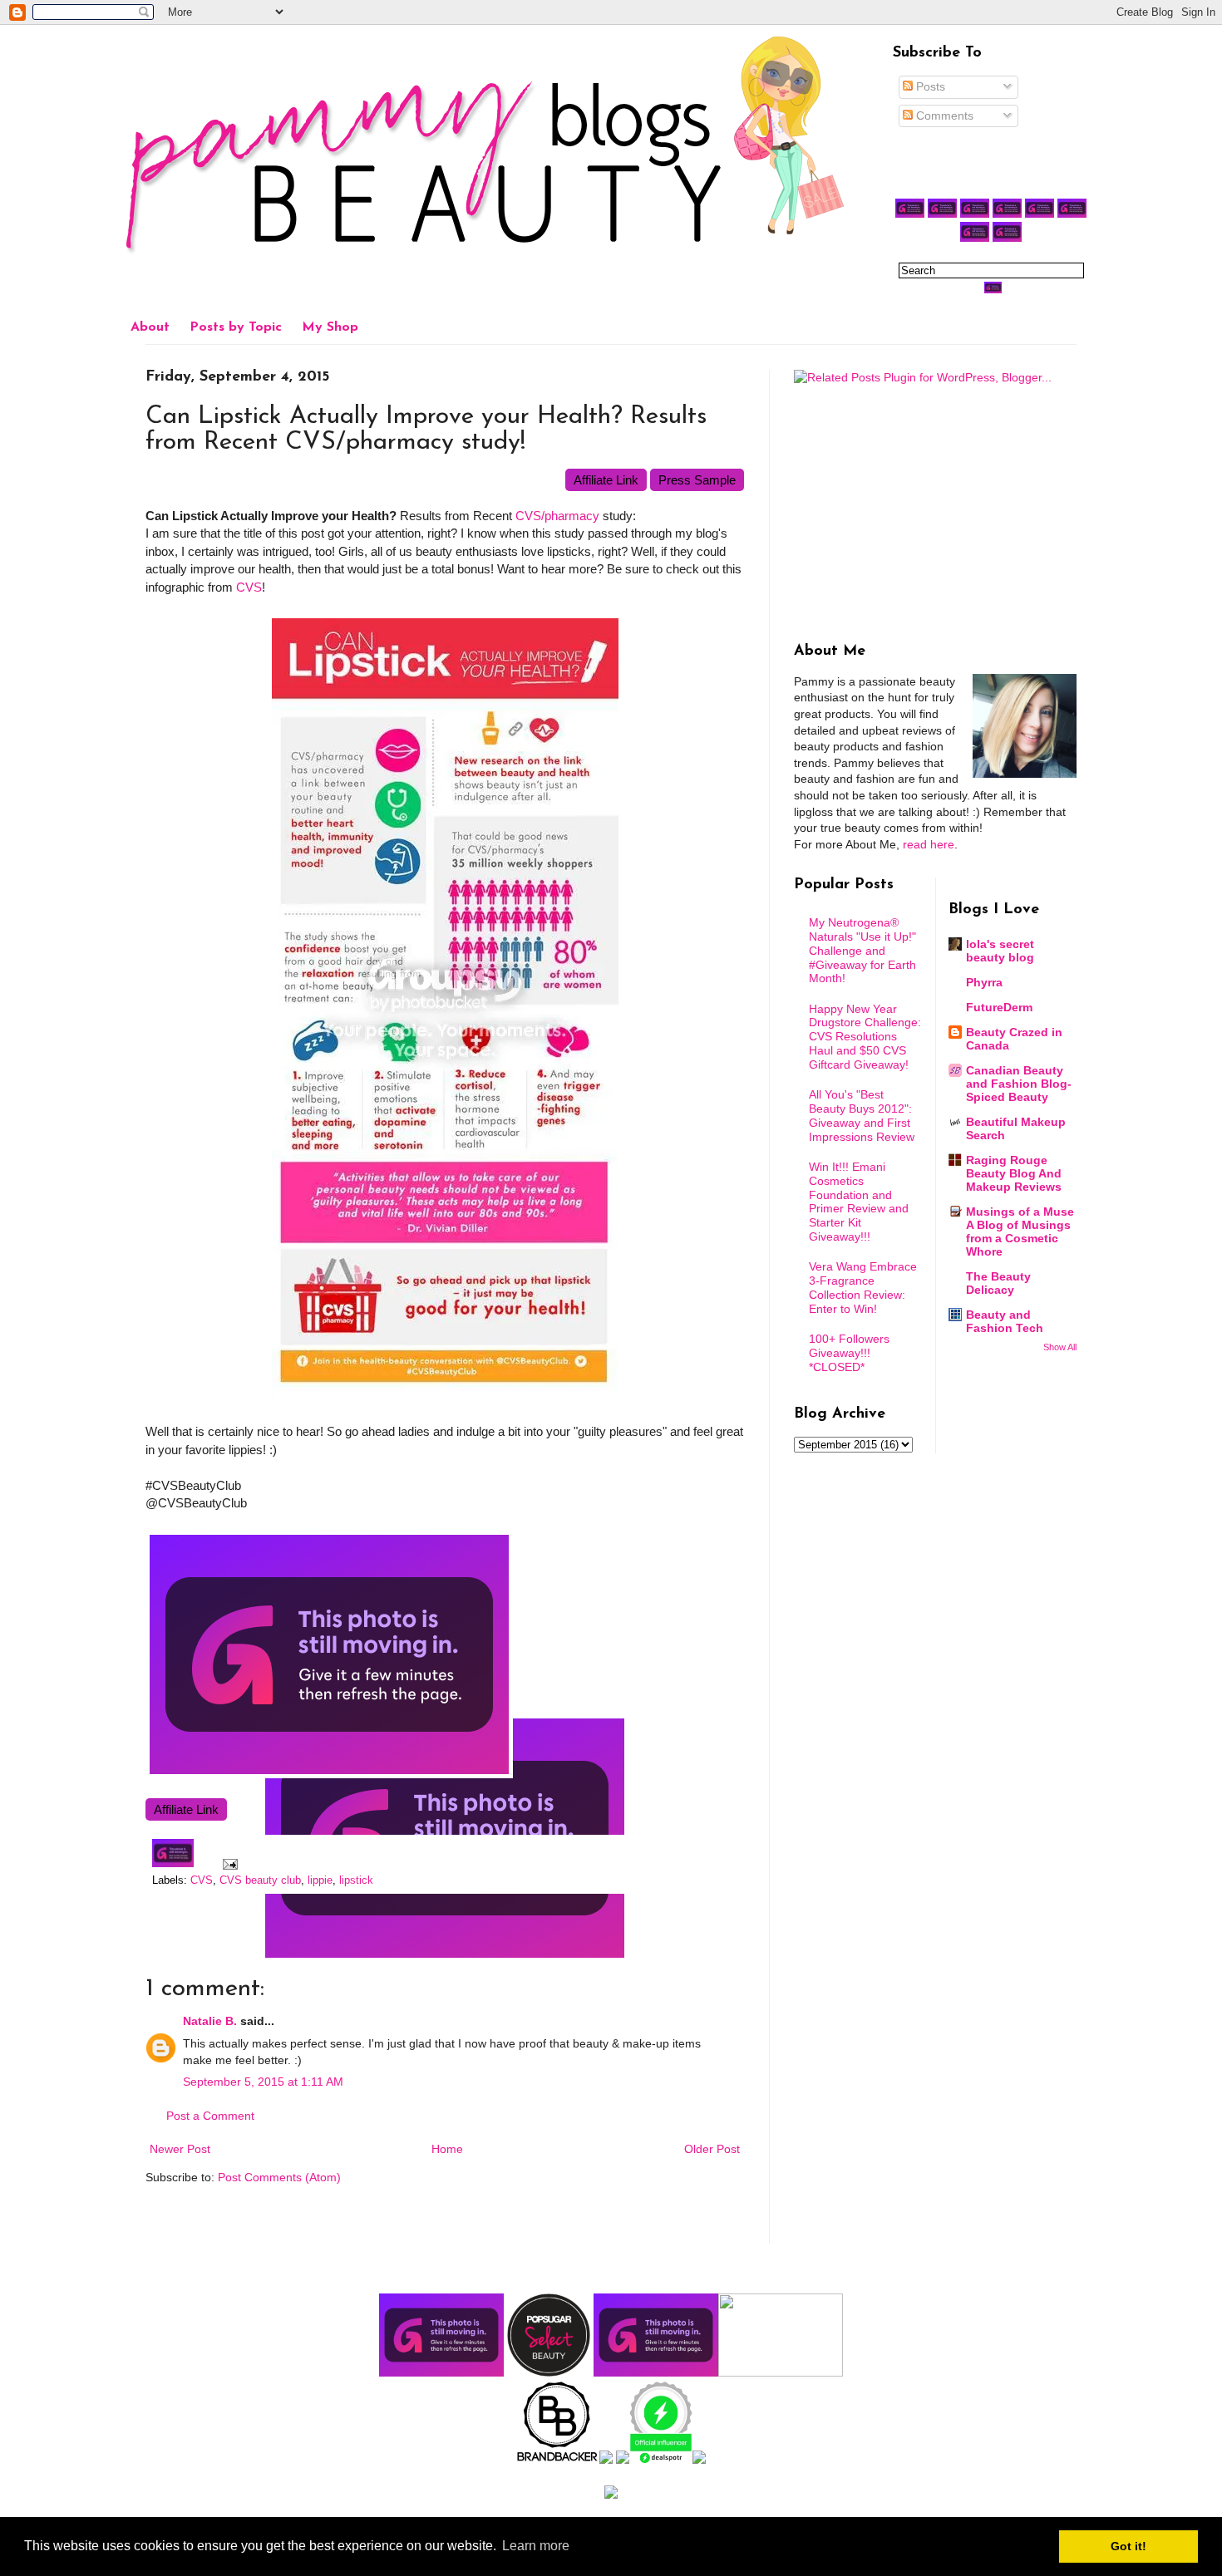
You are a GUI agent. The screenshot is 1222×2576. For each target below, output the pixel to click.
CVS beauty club (260, 1880)
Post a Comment (210, 2116)
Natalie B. (210, 2021)
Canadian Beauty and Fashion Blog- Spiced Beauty (1019, 1084)
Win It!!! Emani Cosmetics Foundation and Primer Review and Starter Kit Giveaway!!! (859, 1202)
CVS (249, 587)
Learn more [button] (536, 2546)
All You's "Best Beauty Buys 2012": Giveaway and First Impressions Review (862, 1115)
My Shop (330, 327)
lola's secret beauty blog (1000, 951)
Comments (943, 116)
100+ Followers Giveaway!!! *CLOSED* (849, 1353)
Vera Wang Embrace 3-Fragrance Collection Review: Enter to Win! (863, 1287)
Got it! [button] (1128, 2546)
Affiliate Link (606, 480)
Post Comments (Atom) (279, 2177)
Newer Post (180, 2149)
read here (929, 844)
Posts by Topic (236, 327)
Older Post (712, 2149)
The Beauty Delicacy (998, 1283)
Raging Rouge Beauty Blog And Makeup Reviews (1014, 1173)
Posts (929, 86)
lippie (320, 1880)
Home (447, 2149)
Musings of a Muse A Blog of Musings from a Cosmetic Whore (1020, 1231)
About (150, 327)
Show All (1060, 1347)
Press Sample (697, 480)
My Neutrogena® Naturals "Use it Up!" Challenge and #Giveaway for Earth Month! (862, 950)
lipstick (356, 1880)
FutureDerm (999, 1007)
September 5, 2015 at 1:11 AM (263, 2082)
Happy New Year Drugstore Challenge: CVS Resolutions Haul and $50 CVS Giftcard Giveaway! (865, 1037)
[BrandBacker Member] (558, 2460)
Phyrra (984, 982)
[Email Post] (228, 1864)
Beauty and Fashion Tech (1005, 1321)
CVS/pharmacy (557, 516)
